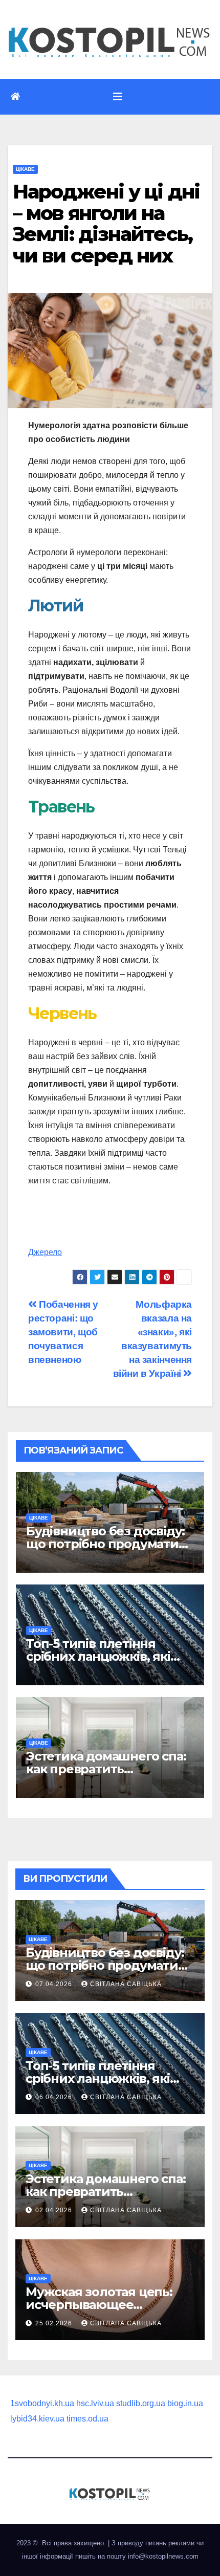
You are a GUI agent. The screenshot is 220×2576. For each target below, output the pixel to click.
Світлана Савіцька (126, 1984)
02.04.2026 (55, 2210)
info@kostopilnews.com (163, 2556)
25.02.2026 (55, 2323)
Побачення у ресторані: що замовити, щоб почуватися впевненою (63, 1332)
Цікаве (25, 169)
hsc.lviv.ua (95, 2403)
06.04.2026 (55, 2097)
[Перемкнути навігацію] (118, 97)
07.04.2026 (55, 1984)
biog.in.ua (185, 2403)
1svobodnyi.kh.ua (42, 2403)
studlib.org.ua (141, 2403)
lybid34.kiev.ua (37, 2419)
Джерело (45, 1252)
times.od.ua (87, 2419)
